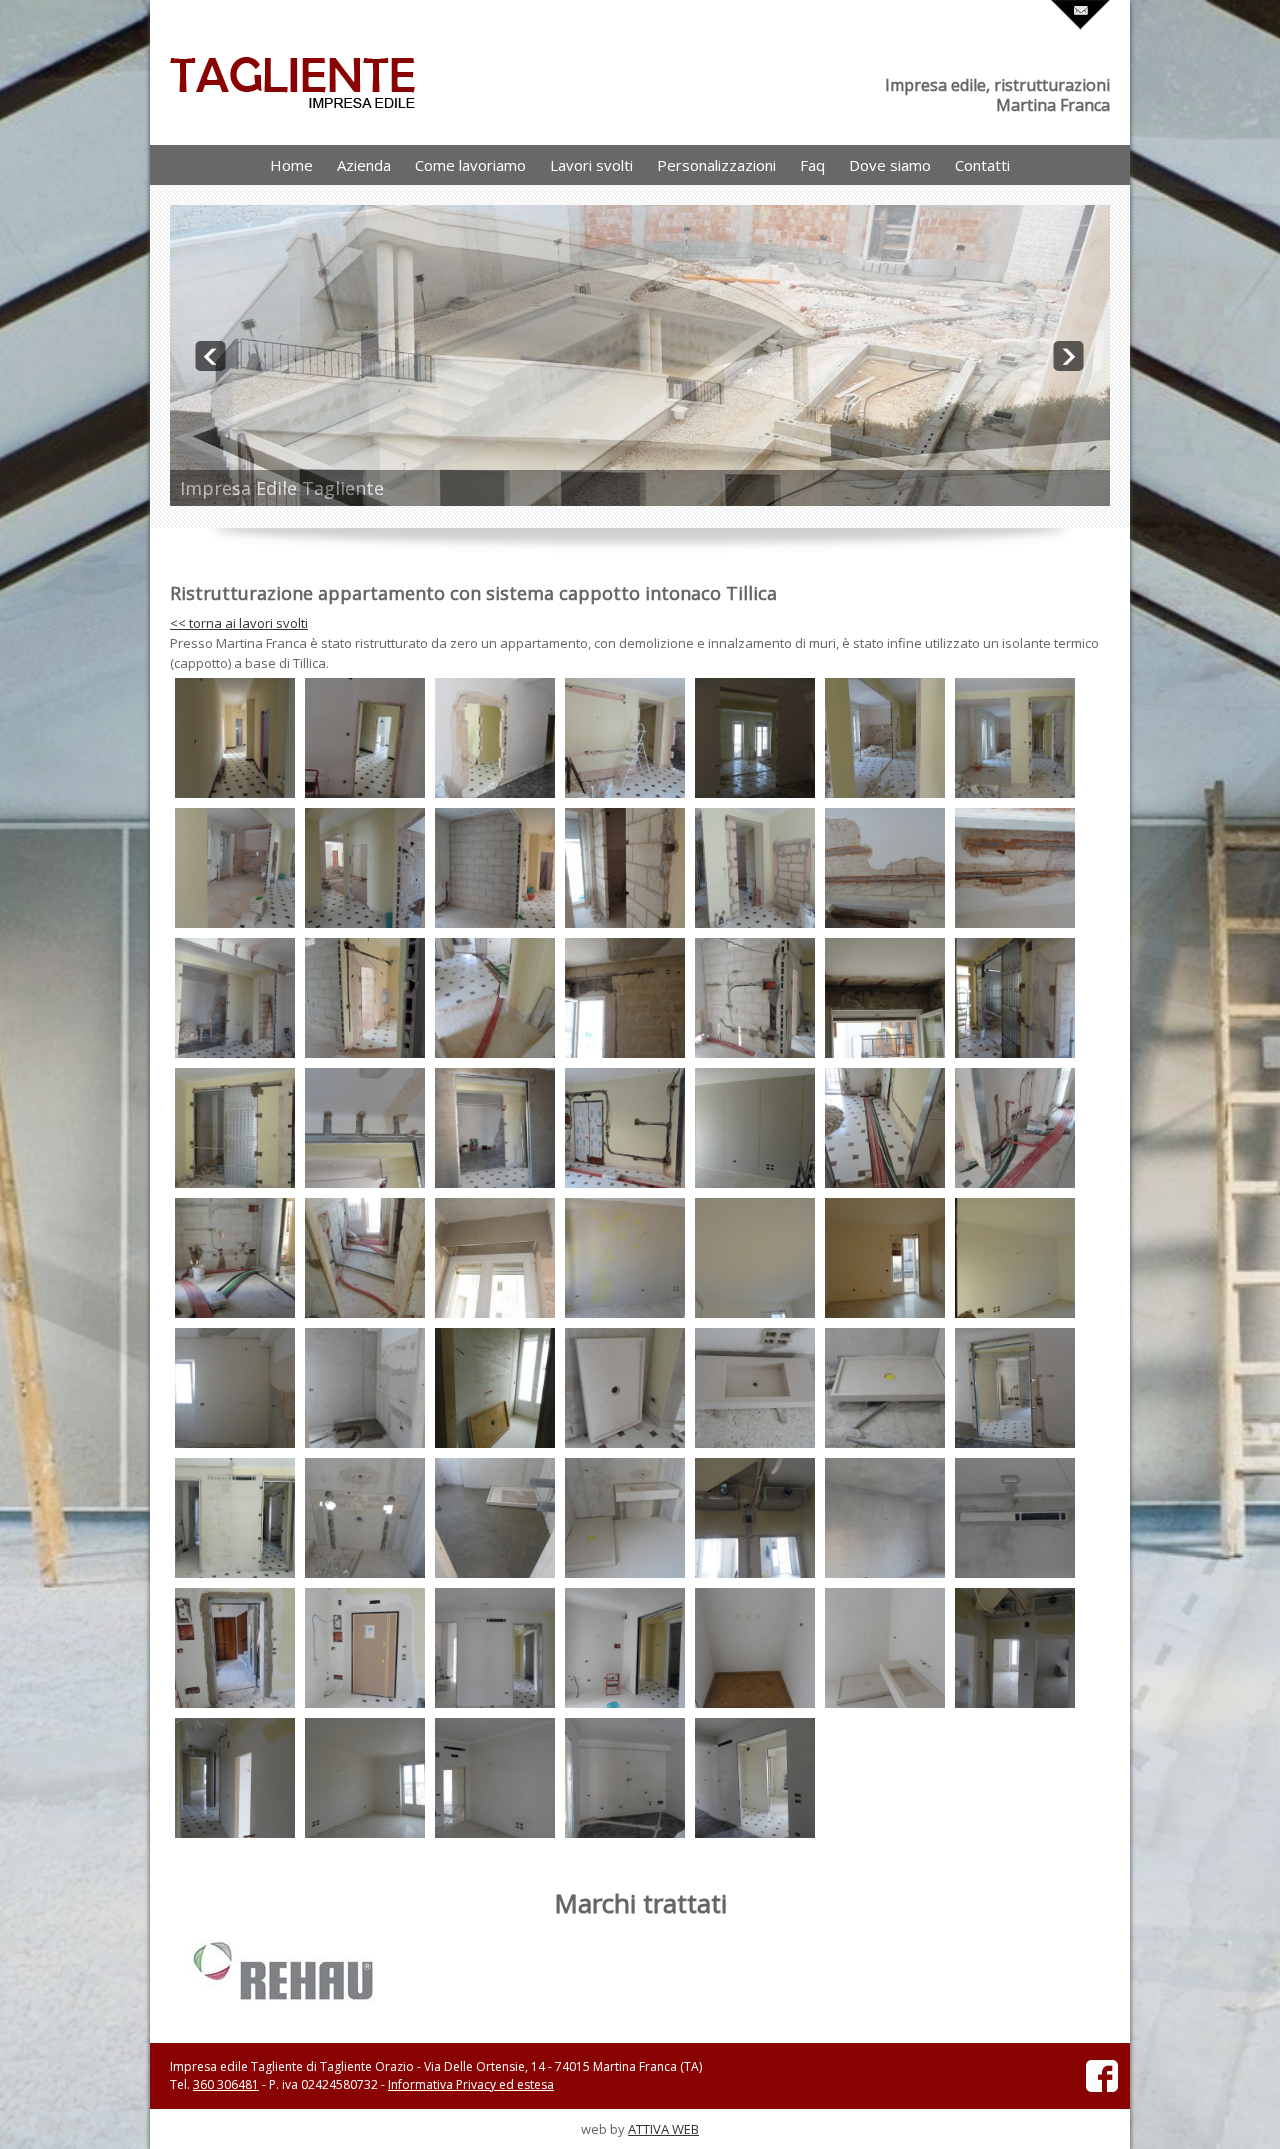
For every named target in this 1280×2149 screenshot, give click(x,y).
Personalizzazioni (716, 165)
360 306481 (226, 2084)
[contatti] (1080, 25)
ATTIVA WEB (663, 2129)
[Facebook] (1102, 2087)
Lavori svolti (591, 165)
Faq (812, 165)
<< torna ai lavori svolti (239, 623)
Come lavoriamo (470, 165)
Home (291, 165)
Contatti (982, 165)
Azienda (364, 165)
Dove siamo (890, 165)
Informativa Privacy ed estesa (471, 2084)
